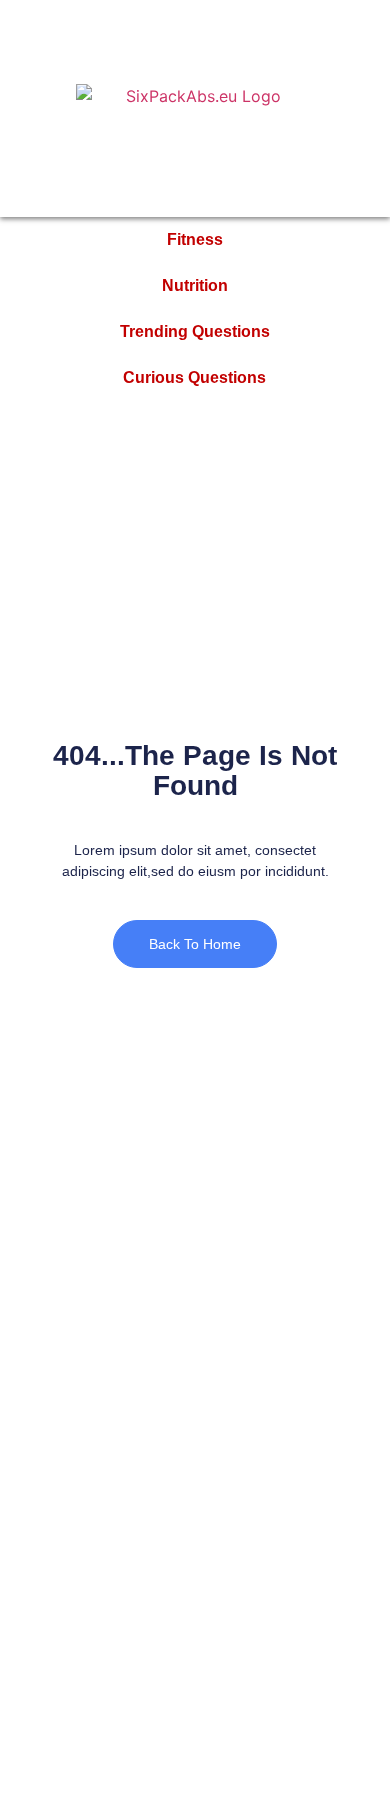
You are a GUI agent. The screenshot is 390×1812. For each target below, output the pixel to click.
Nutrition (195, 285)
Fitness (195, 239)
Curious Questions (194, 377)
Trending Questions (195, 331)
